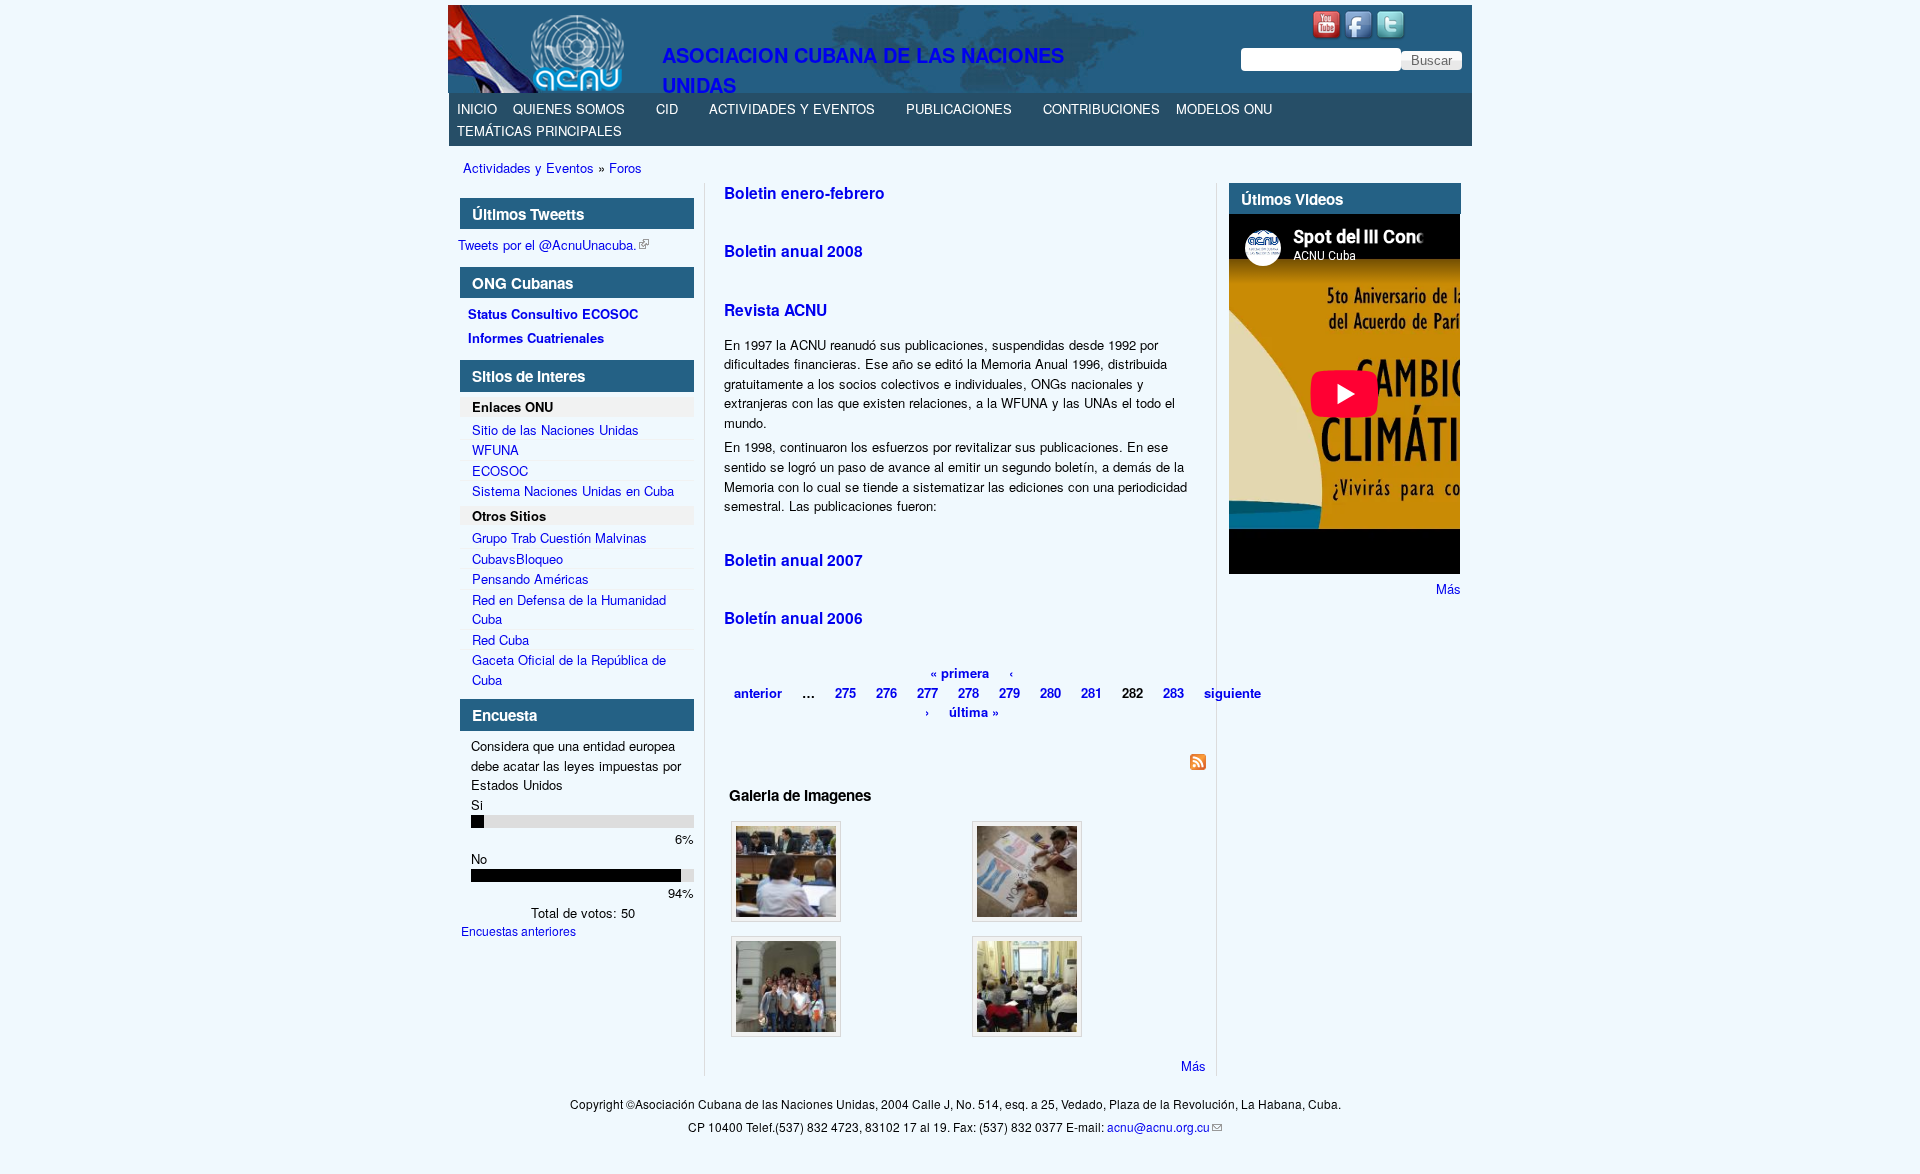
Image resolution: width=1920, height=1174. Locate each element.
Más (1193, 1065)
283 (1173, 692)
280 (1050, 692)
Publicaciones (959, 108)
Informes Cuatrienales (536, 337)
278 (968, 692)
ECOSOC (500, 470)
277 (927, 692)
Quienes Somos (569, 108)
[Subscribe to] (967, 764)
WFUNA (495, 449)
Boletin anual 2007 (793, 559)
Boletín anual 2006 (793, 617)
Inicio (477, 108)
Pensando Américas (530, 578)
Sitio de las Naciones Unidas (555, 429)
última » (974, 711)
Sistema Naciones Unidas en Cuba (573, 490)
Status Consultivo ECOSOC (553, 313)
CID (667, 108)
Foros (625, 167)
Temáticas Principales (539, 130)
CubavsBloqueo (517, 558)
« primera (959, 672)
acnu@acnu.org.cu (1158, 1126)
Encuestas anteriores (518, 930)
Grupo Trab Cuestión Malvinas (559, 537)
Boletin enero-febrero (804, 192)
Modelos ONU (1224, 108)
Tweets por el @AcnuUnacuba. (547, 244)
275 (845, 692)
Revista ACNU (775, 309)
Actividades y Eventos (792, 108)
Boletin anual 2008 (793, 250)
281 (1091, 692)
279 (1009, 692)
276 (886, 692)
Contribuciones (1101, 108)
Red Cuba (500, 639)
